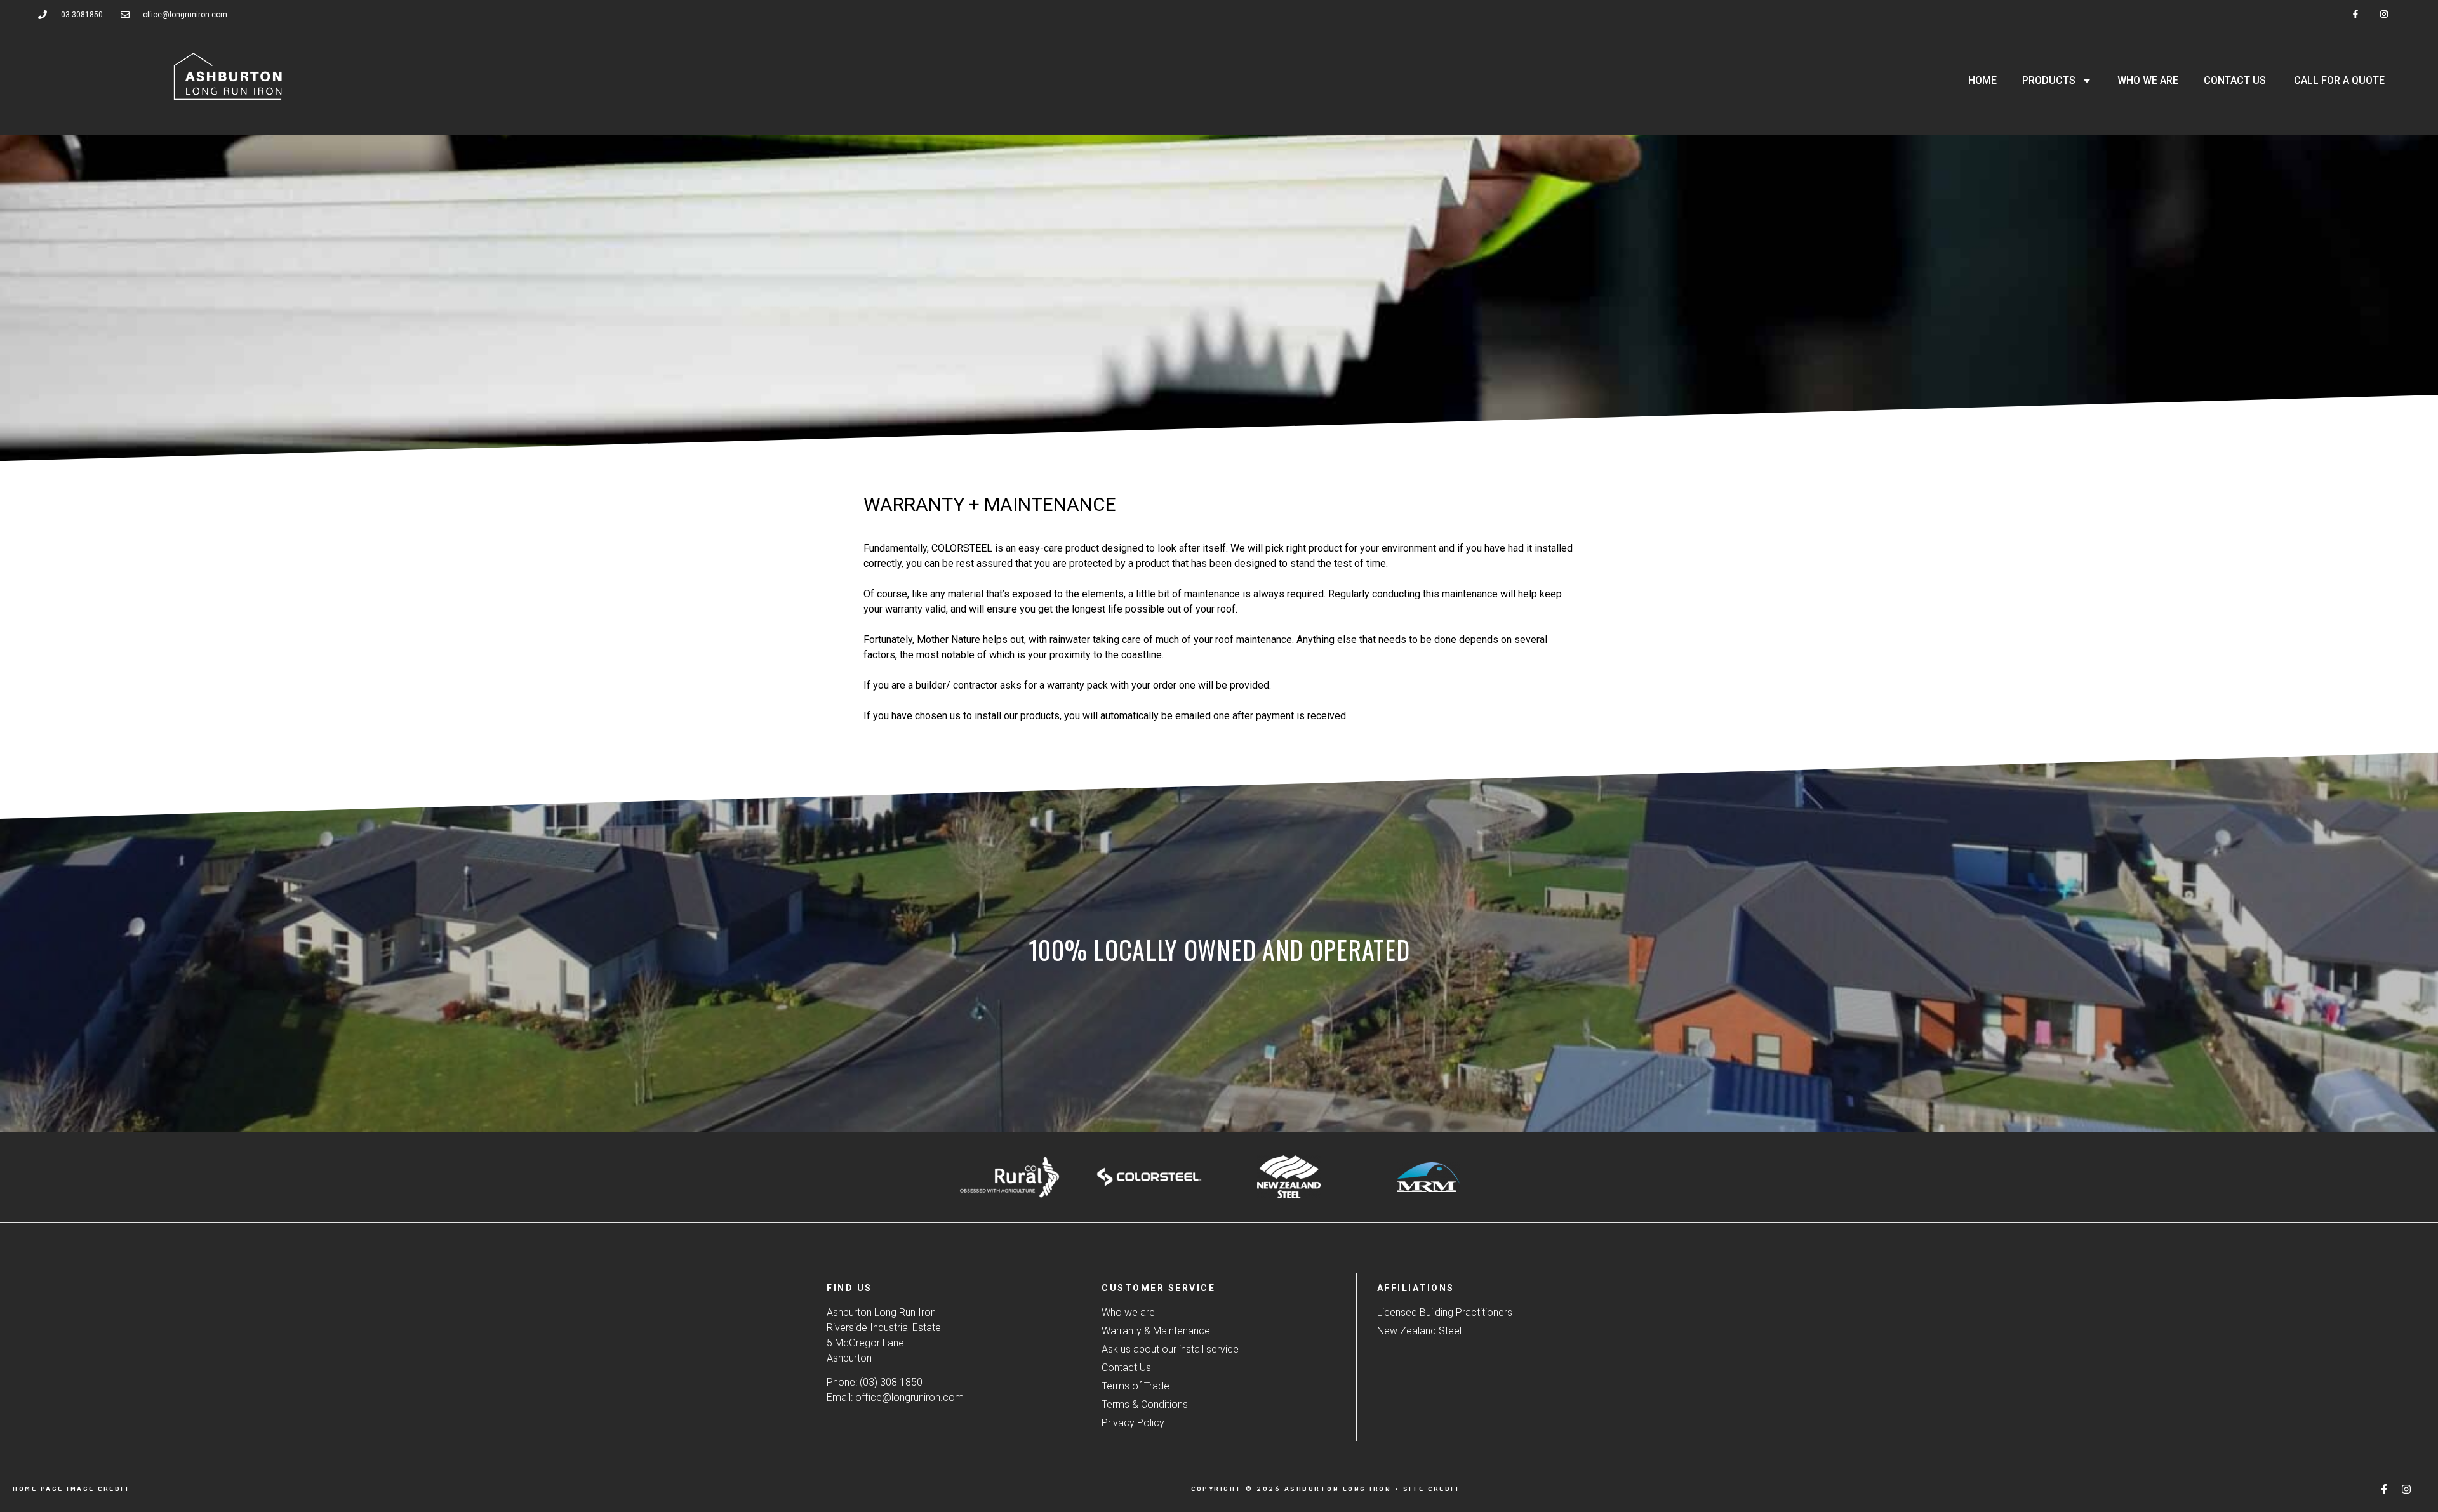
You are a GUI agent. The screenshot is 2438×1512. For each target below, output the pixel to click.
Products (2049, 80)
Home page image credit (72, 1489)
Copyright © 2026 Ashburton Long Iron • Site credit (1326, 1489)
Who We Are (2148, 80)
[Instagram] (2384, 14)
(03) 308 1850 (891, 1382)
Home (1982, 80)
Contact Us (2235, 80)
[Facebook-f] (2356, 14)
